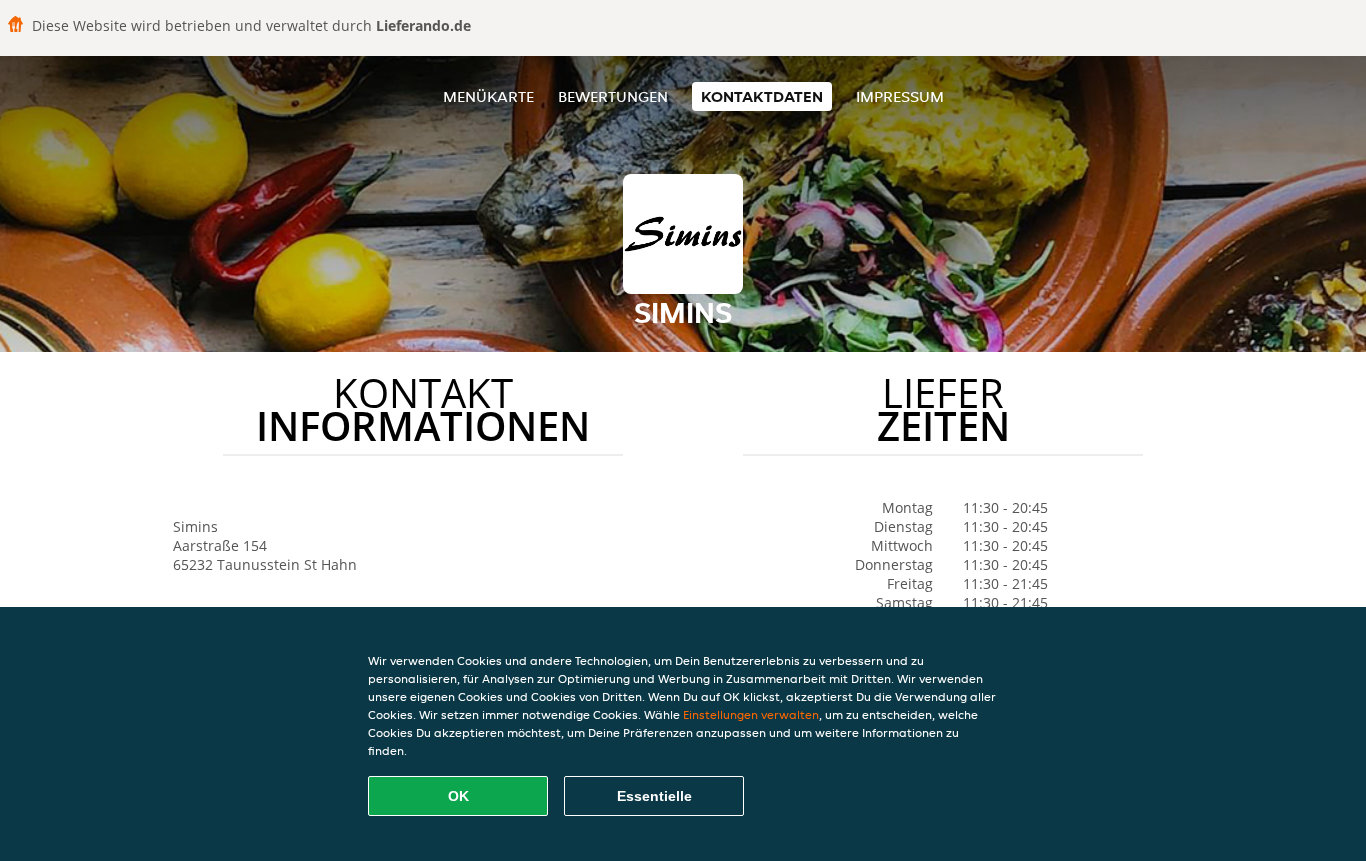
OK (458, 796)
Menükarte (488, 96)
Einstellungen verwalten (751, 714)
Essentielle (654, 796)
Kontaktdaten (762, 96)
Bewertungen (613, 96)
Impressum (900, 96)
